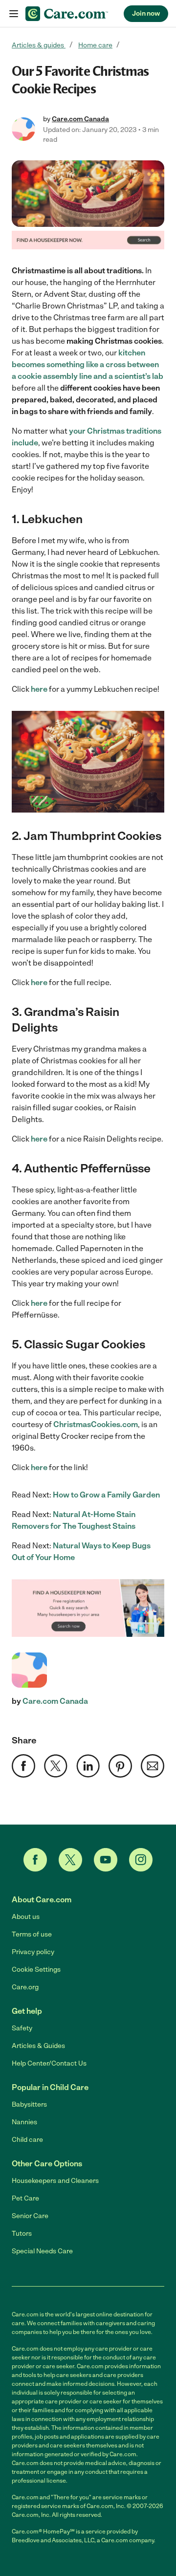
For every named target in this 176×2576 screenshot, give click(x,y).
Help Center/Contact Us (49, 2063)
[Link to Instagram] (141, 1860)
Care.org (25, 1987)
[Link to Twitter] (70, 1860)
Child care (27, 2140)
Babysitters (29, 2104)
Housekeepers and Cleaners (55, 2181)
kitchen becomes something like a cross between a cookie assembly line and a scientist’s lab (88, 364)
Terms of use (32, 1934)
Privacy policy (33, 1952)
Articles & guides (39, 45)
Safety (22, 2028)
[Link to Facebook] (35, 1860)
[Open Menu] (14, 14)
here (39, 689)
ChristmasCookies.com (96, 1424)
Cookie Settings (36, 1970)
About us (26, 1917)
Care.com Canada (80, 119)
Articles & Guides (38, 2046)
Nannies (24, 2122)
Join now (146, 13)
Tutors (22, 2234)
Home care (95, 45)
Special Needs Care (42, 2251)
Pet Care (25, 2198)
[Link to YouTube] (106, 1860)
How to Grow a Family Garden (106, 1495)
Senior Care (30, 2216)
